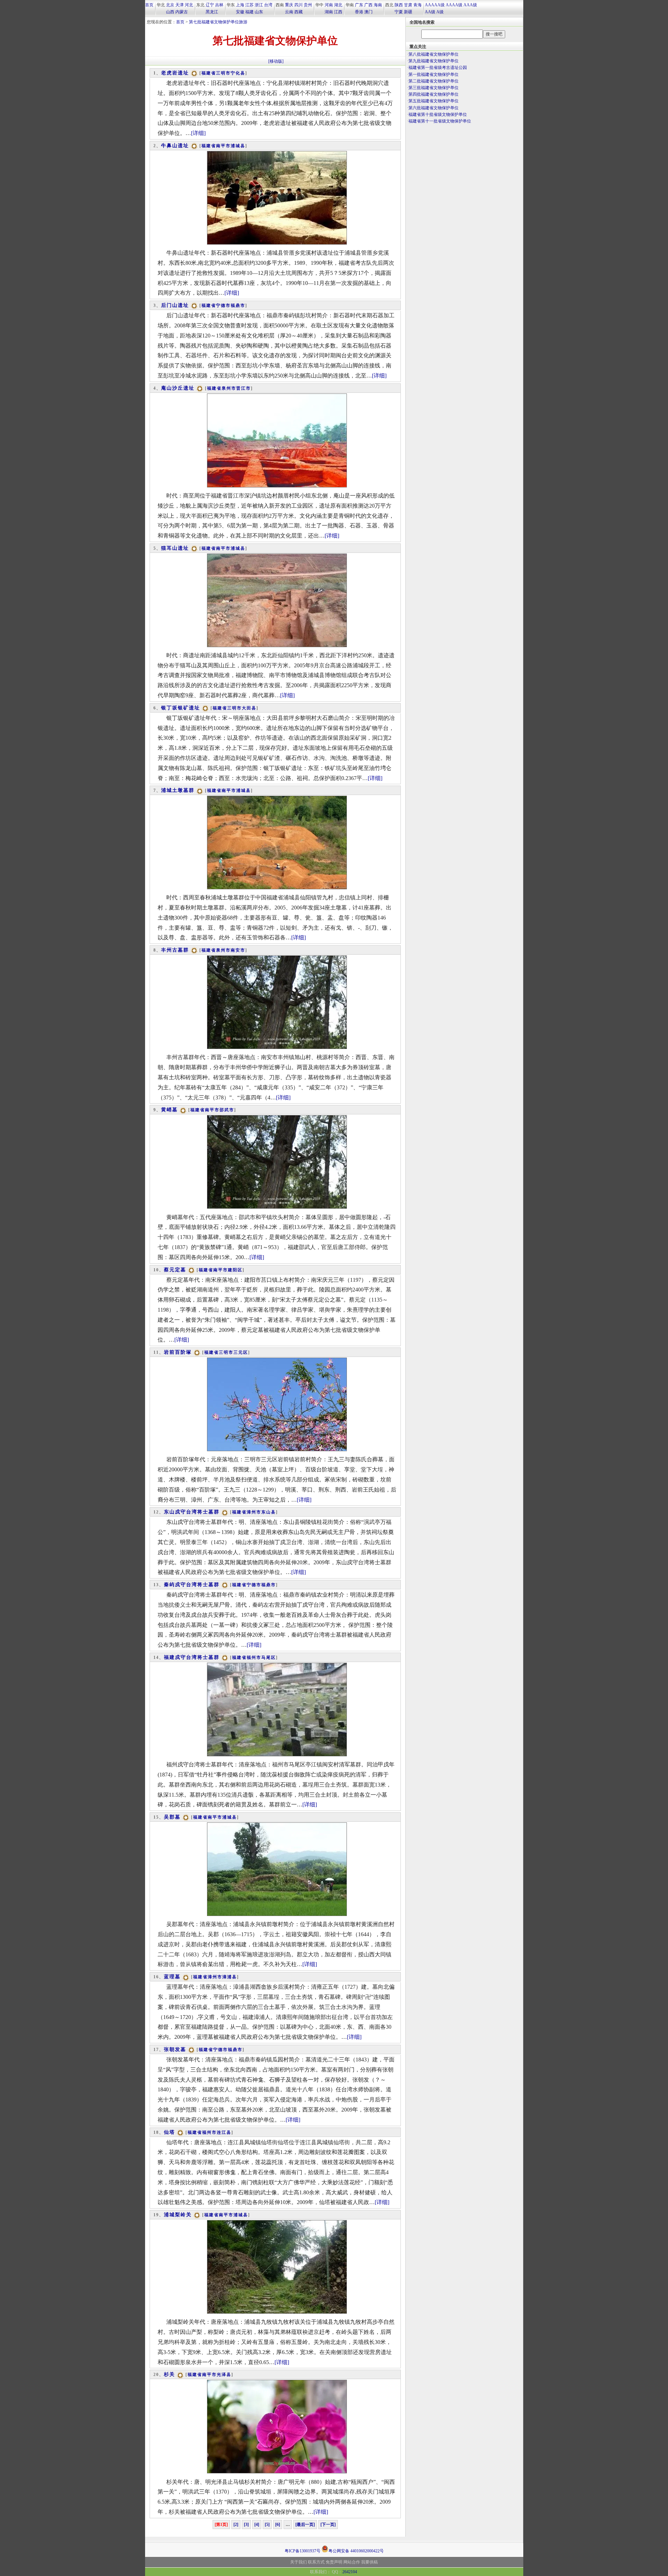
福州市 (254, 1657)
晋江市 (244, 388)
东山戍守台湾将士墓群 (192, 1512)
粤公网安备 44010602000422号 (356, 2550)
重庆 (289, 5)
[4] (257, 2525)
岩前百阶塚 (178, 1352)
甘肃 (408, 5)
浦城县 (238, 146)
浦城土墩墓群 (178, 790)
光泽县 (224, 2375)
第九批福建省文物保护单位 (434, 61)
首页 (149, 5)
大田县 (249, 708)
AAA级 (470, 5)
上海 (240, 5)
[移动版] (276, 61)
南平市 (223, 146)
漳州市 (254, 1512)
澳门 (368, 12)
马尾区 (269, 1657)
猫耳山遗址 (175, 548)
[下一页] (328, 2525)
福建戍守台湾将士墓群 (192, 1657)
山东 (259, 12)
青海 (417, 5)
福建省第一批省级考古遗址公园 (438, 67)
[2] (236, 2525)
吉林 (219, 5)
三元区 (241, 1352)
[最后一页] (305, 2525)
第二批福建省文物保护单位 (434, 81)
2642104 (350, 2572)
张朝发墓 (175, 2049)
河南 (329, 5)
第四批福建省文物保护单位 (434, 94)
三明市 (223, 73)
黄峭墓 (169, 1110)
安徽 (240, 12)
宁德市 (223, 305)
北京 (170, 5)
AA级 (430, 12)
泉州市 (229, 388)
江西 (338, 12)
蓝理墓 (172, 1977)
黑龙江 (212, 12)
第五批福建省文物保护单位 (434, 101)
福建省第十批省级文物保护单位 (438, 114)
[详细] (198, 133)
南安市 (238, 950)
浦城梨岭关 (178, 2215)
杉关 (169, 2374)
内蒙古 (182, 12)
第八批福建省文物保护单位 (434, 54)
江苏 (249, 5)
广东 (359, 5)
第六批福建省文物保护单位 (434, 108)
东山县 (269, 1512)
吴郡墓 (172, 1817)
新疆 (408, 12)
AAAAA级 (435, 5)
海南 (378, 5)
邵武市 (227, 1110)
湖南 (329, 12)
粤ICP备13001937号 (303, 2551)
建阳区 (235, 1270)
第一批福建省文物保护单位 (434, 74)
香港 (359, 12)
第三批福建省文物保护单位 (434, 88)
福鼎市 (238, 305)
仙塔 (169, 2132)
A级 (440, 12)
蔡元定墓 (175, 1270)
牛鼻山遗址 (175, 146)
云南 (289, 12)
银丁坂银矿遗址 (181, 708)
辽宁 (210, 5)
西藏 (299, 12)
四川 (299, 5)
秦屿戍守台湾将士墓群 (192, 1585)
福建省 (209, 73)
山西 (170, 12)
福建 (249, 12)
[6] (278, 2525)
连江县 (224, 2132)
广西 (368, 5)
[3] (246, 2525)
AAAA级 (454, 5)
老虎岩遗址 (175, 73)
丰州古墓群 (175, 950)
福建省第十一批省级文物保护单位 (440, 121)
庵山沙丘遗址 (178, 388)
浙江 (259, 5)
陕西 (399, 5)
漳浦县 (230, 1977)
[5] (267, 2525)
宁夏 (399, 12)
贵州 (308, 5)
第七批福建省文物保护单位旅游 (218, 22)
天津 (180, 5)
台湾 (268, 5)
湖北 (338, 5)
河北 (189, 5)
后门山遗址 (175, 305)
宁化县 (238, 73)
